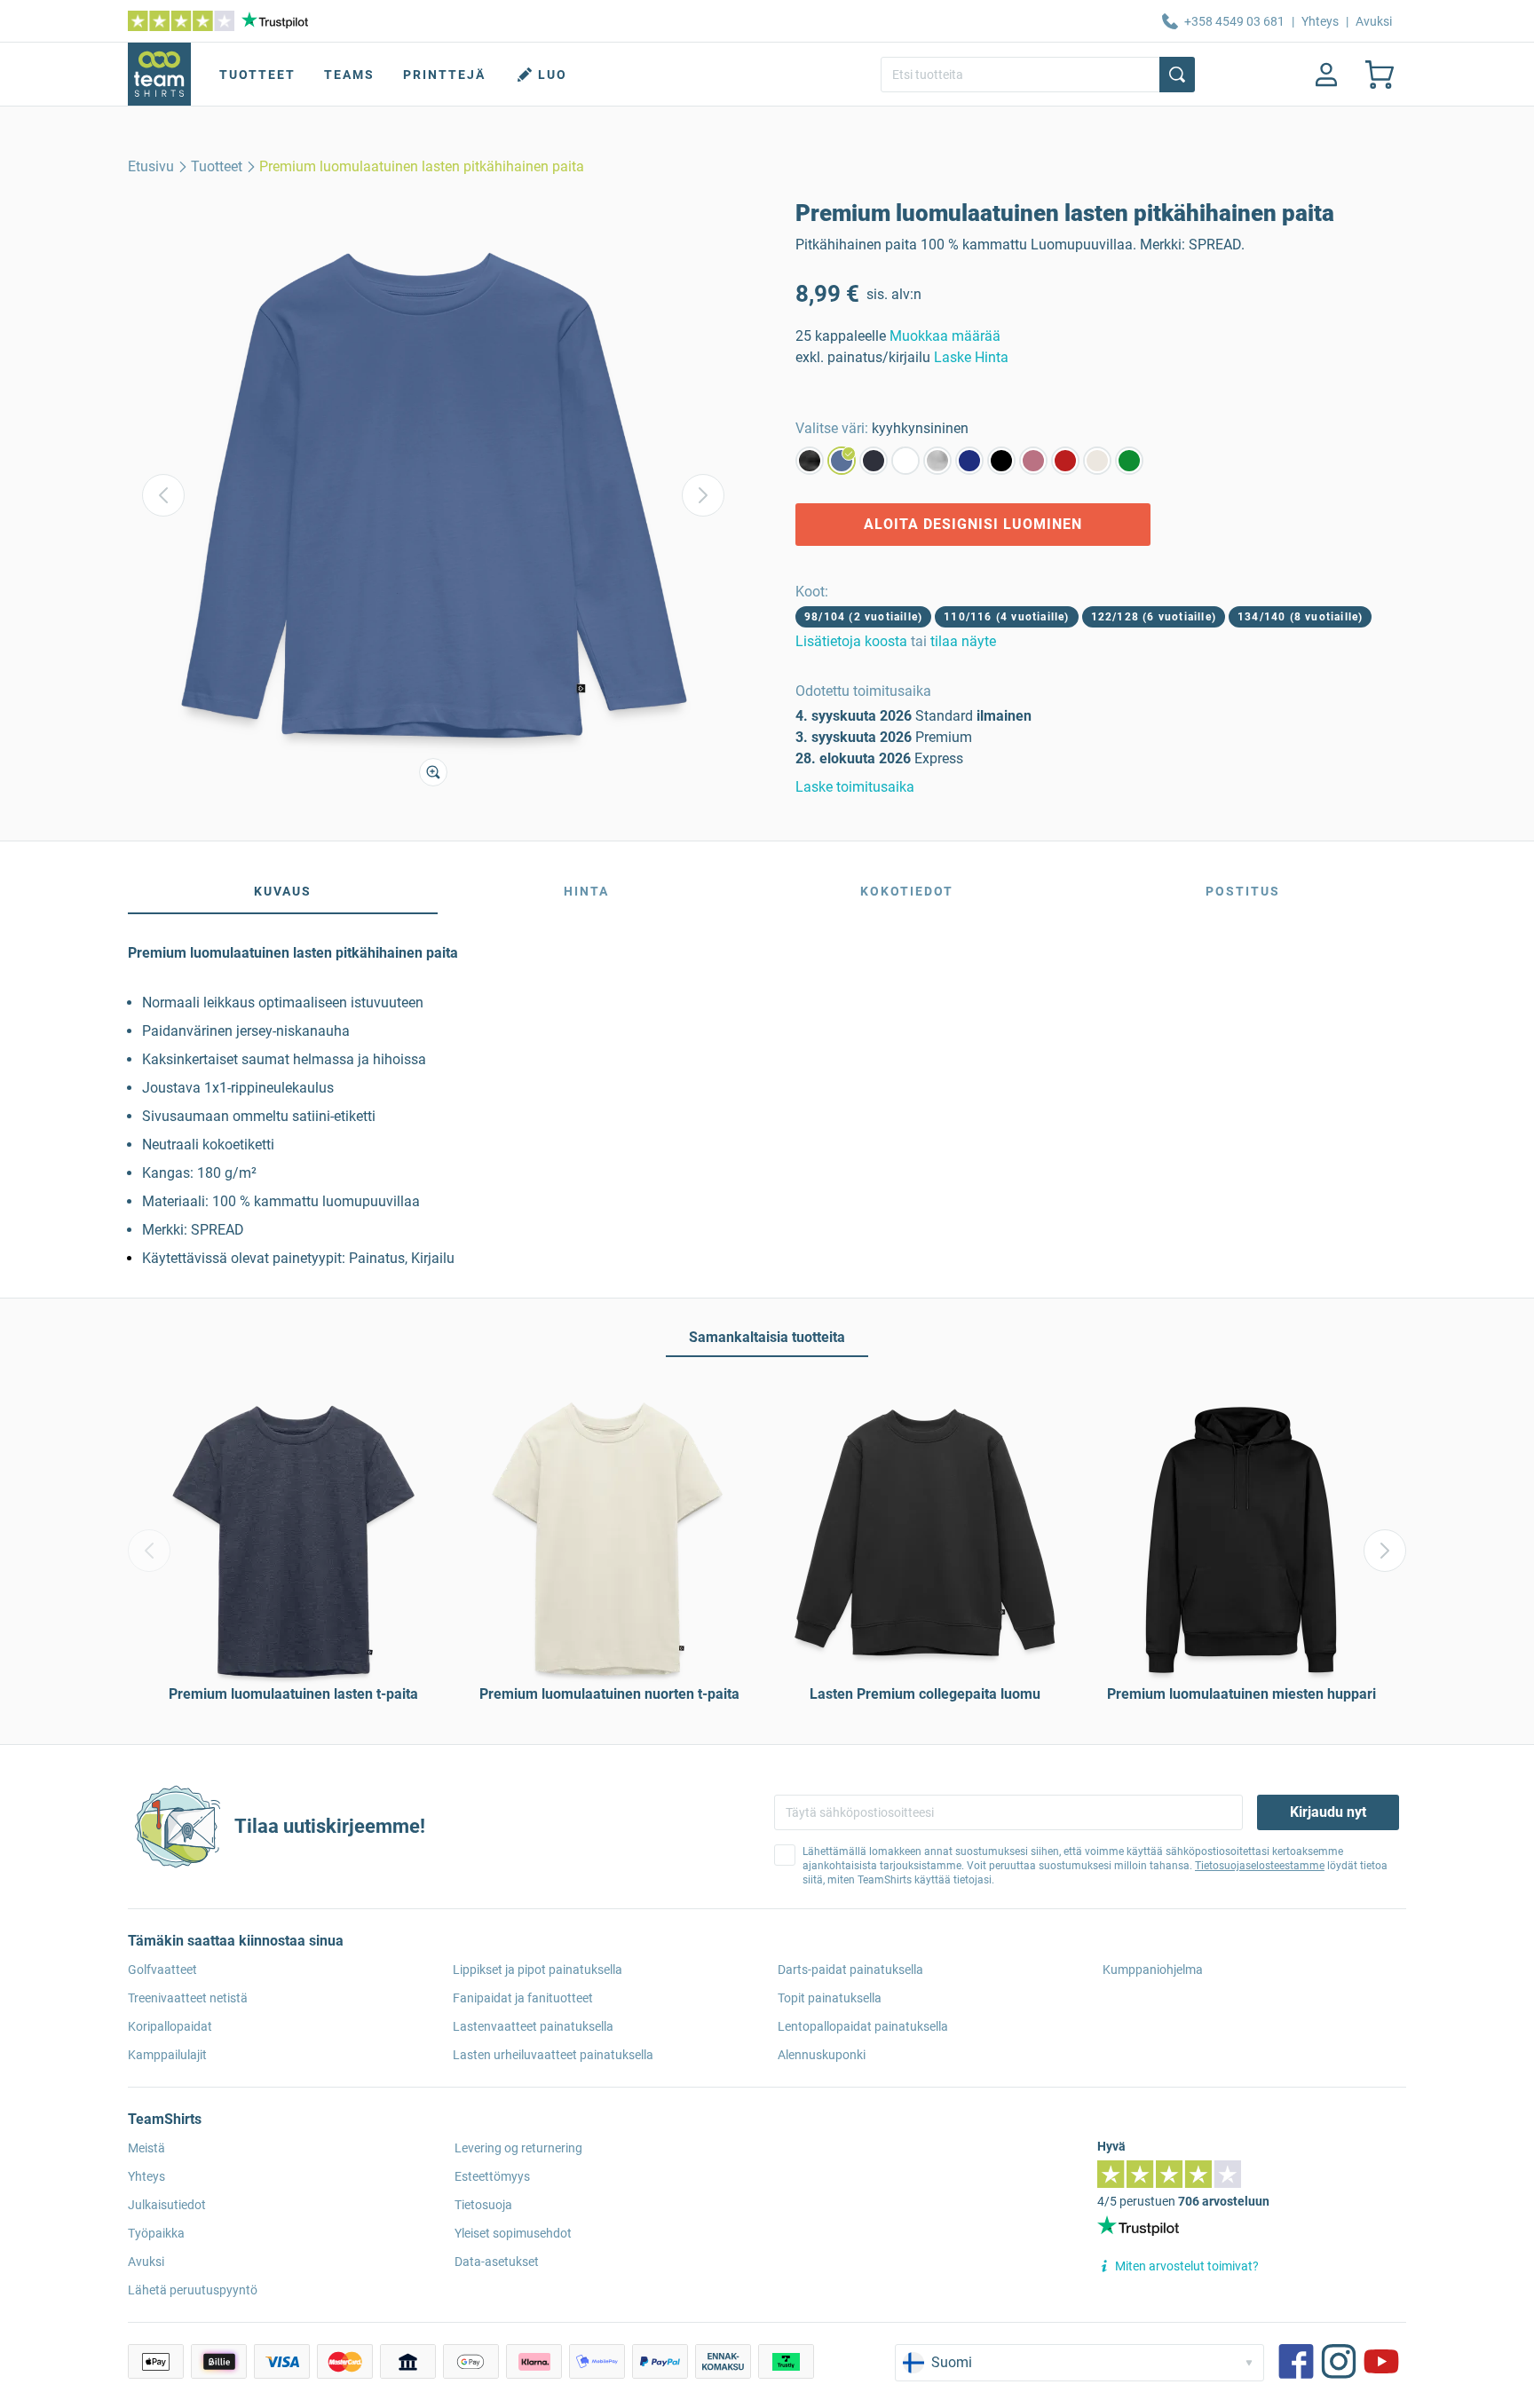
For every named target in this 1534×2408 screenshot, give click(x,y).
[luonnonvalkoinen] (1097, 461)
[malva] (1033, 461)
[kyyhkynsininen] (842, 461)
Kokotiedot (907, 891)
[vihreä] (1129, 461)
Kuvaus (283, 891)
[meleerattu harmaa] (937, 461)
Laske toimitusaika (855, 787)
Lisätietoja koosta (851, 641)
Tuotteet (257, 75)
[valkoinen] (905, 461)
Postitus (1243, 891)
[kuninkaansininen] (969, 461)
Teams (349, 75)
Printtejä (444, 75)
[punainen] (1065, 461)
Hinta (586, 891)
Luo (553, 75)
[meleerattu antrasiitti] (810, 461)
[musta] (1001, 461)
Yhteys (1320, 21)
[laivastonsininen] (874, 461)
